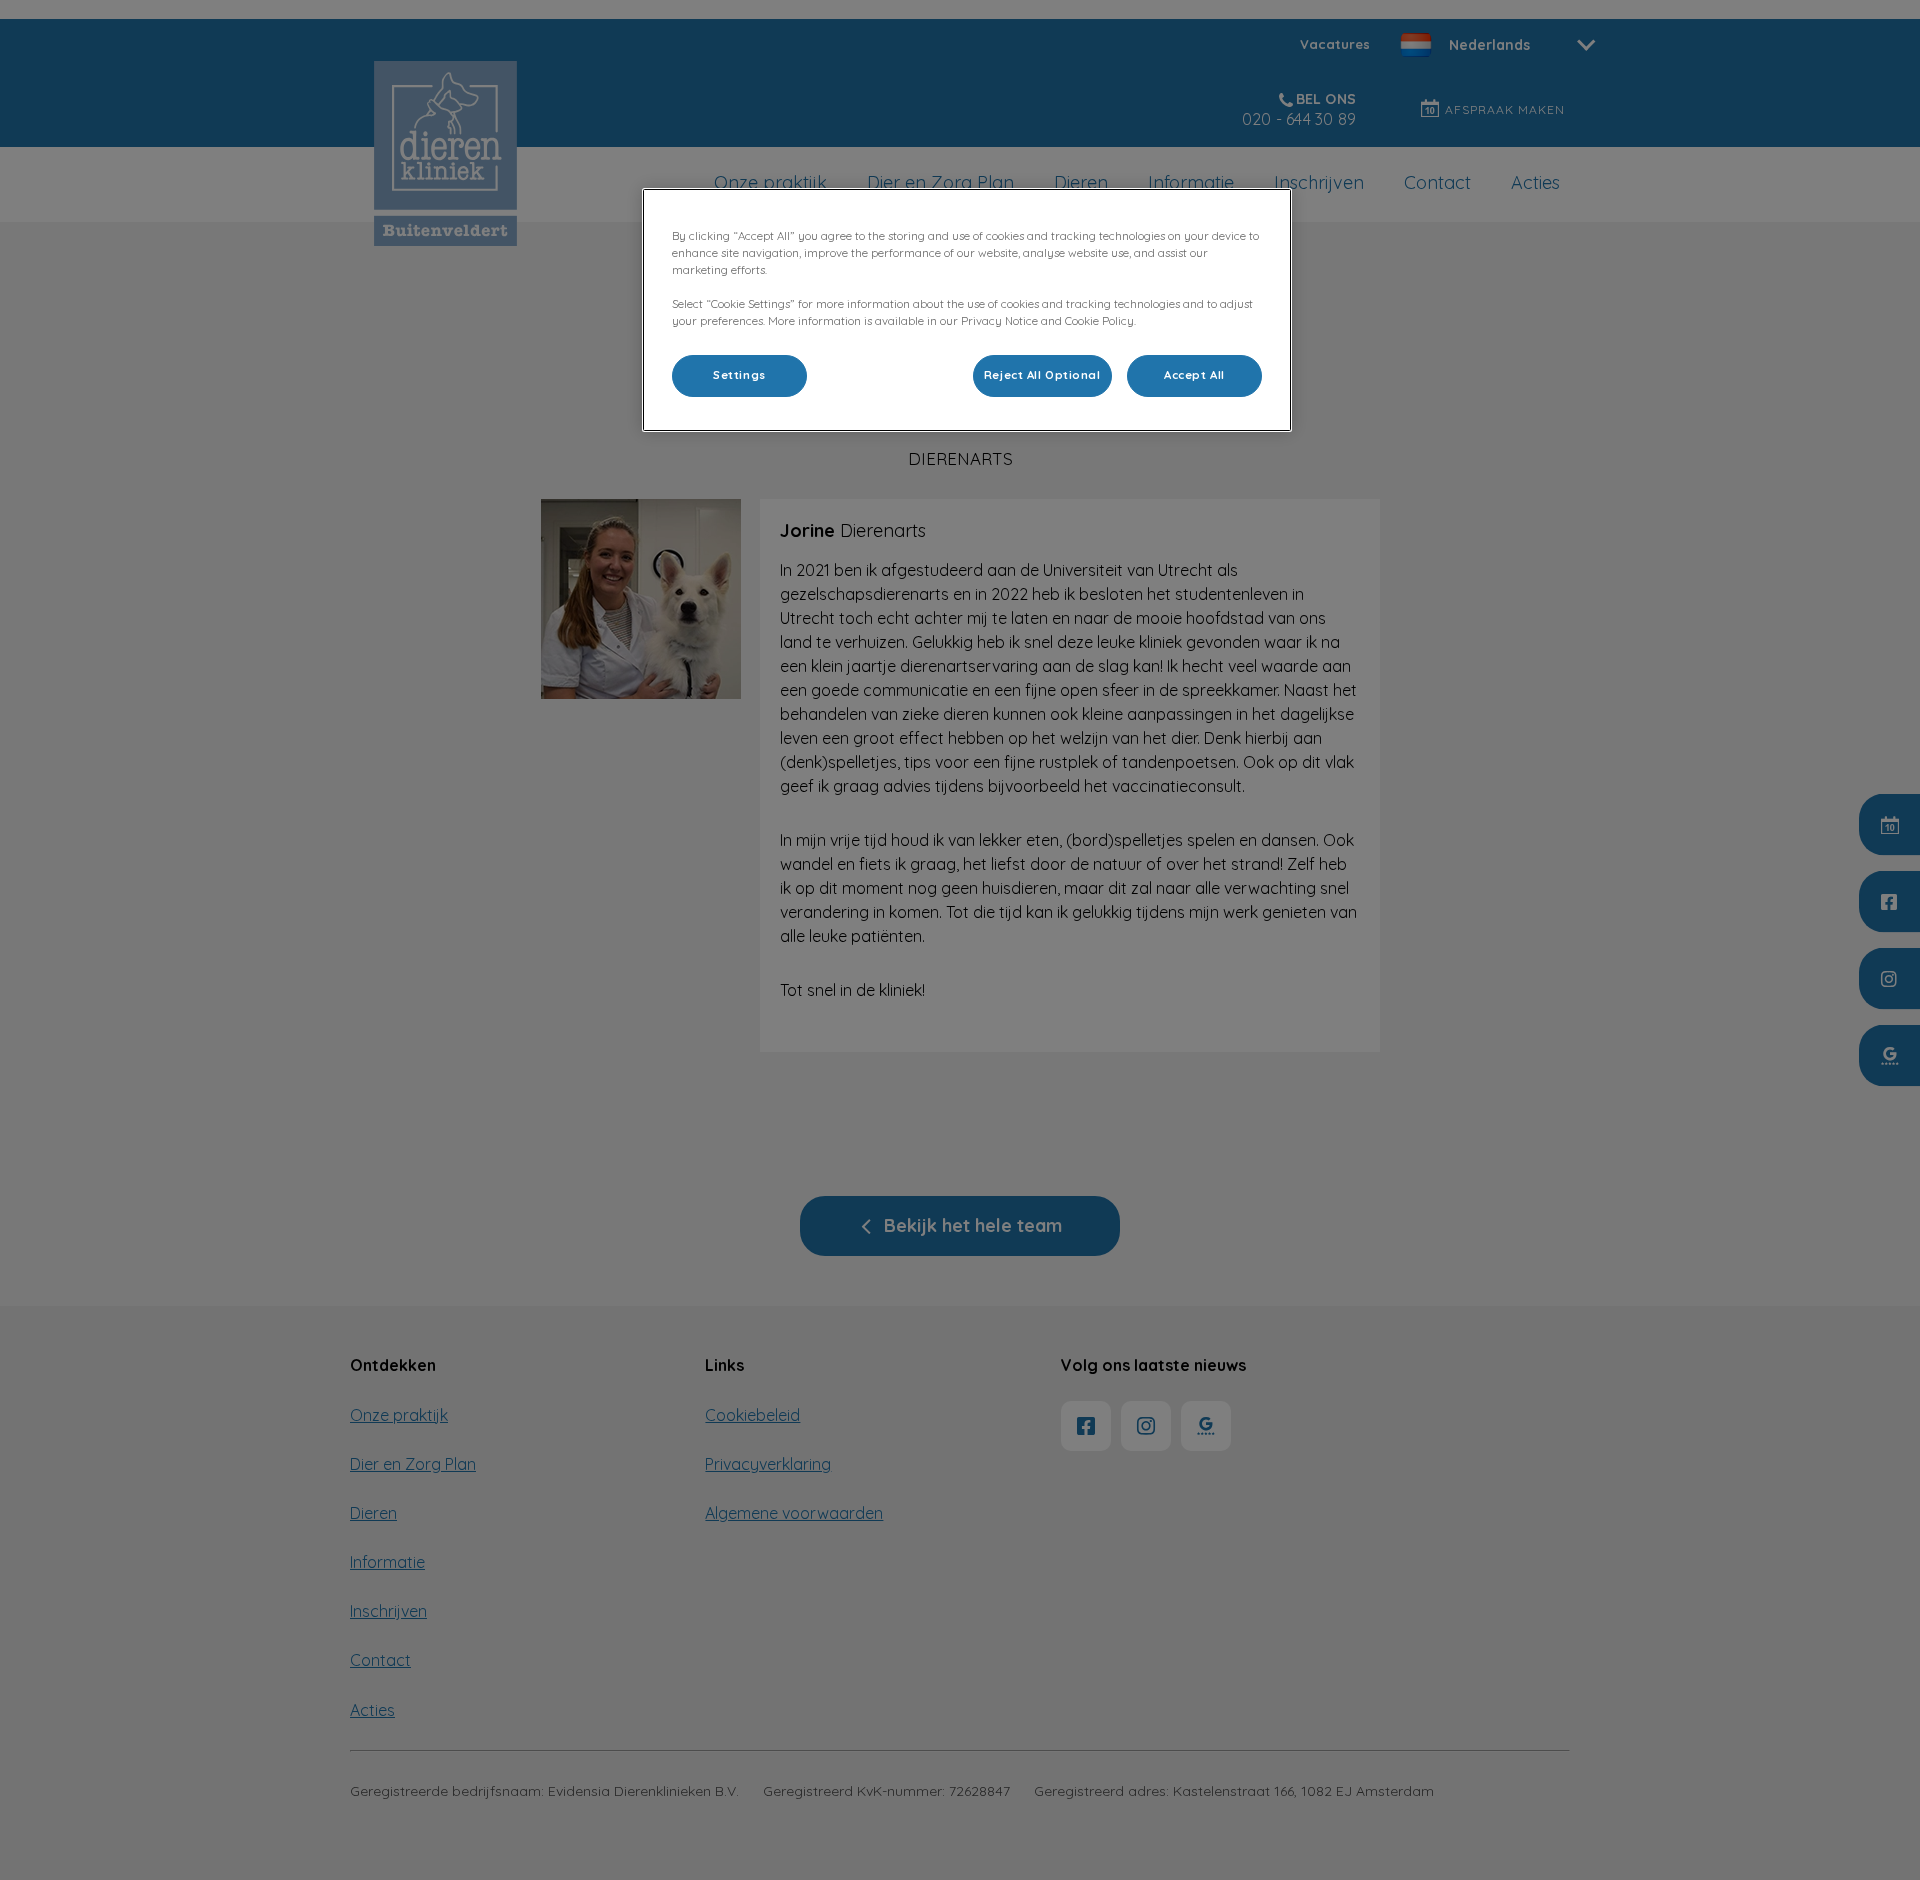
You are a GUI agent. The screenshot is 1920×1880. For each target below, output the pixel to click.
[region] (967, 310)
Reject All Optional (1042, 375)
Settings (739, 375)
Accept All (1194, 375)
